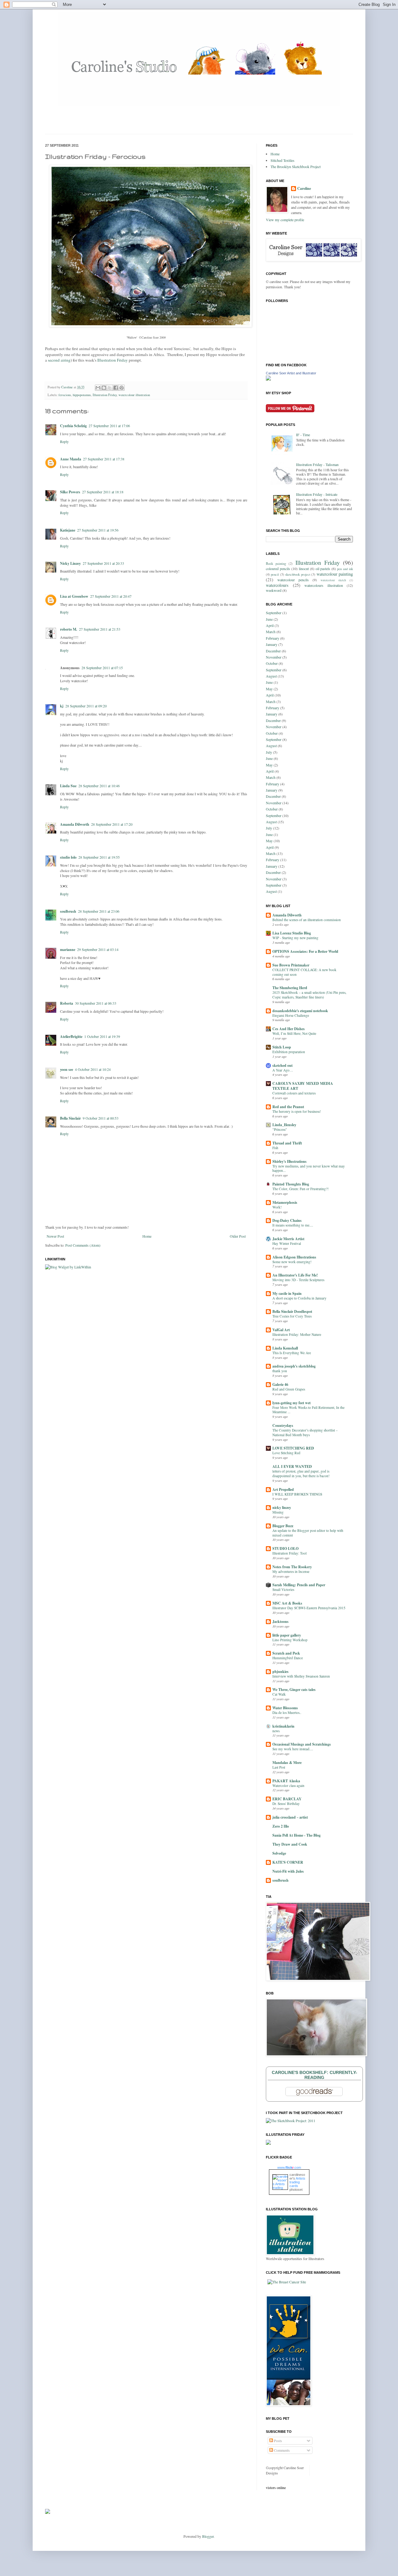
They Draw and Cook (290, 1844)
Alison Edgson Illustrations (294, 1257)
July (269, 752)
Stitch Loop (282, 1047)
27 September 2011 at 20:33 (103, 563)
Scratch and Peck (286, 1653)
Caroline (67, 387)
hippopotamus (82, 395)
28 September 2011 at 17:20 (112, 824)
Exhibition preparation (289, 1052)
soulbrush (68, 911)
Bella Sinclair (70, 1118)
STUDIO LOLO (285, 1548)
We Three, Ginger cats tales (294, 1690)
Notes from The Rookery (292, 1567)
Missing (278, 1512)
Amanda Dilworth (75, 824)
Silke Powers (70, 492)
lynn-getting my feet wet (292, 1403)
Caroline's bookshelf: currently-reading (315, 2075)
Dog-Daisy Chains (287, 1220)
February (273, 638)
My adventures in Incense (291, 1571)
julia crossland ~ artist (290, 1817)
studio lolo (68, 857)
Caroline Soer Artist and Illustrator (291, 373)
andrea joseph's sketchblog (294, 1366)
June (269, 619)
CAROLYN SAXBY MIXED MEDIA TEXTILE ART (303, 1086)
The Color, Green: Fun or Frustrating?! (301, 1189)
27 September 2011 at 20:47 (111, 596)
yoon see (67, 1069)
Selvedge (279, 1853)
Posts (278, 2441)
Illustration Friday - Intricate (317, 494)
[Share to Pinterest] (122, 388)
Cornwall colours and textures (294, 1093)
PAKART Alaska (286, 1781)
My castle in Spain (287, 1293)
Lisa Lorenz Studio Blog (292, 933)
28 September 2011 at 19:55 (99, 857)
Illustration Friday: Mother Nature (297, 1334)
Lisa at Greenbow (74, 596)
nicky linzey (282, 1507)
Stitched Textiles (282, 160)
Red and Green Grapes (289, 1389)
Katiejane (68, 530)
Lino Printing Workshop (290, 1640)
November (274, 657)
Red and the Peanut (288, 1107)
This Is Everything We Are (292, 1353)
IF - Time (303, 435)
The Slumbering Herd (290, 988)
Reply (64, 441)
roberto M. (69, 629)
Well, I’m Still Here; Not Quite (294, 1033)
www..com (289, 2167)
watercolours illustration (324, 585)
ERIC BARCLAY (287, 1799)
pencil (275, 574)
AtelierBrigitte (71, 1037)
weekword (274, 590)
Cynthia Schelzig (73, 426)
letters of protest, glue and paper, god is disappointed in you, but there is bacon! (301, 1473)
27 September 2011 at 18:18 (103, 492)
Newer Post (55, 1236)
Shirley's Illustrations (289, 1161)
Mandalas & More (287, 1763)
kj (62, 706)
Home (147, 1236)
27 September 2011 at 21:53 (100, 629)
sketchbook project (298, 574)
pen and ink (345, 569)
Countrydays (283, 1425)
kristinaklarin (283, 1726)
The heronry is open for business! (297, 1111)
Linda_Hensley (284, 1125)
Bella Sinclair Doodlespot (292, 1311)
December (273, 651)
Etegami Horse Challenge (291, 1015)
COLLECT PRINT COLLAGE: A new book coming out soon (304, 972)
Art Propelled (283, 1489)
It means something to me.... (293, 1225)
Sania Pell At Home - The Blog (296, 1835)
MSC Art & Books (287, 1603)
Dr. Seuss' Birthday (286, 1804)
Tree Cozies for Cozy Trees (292, 1316)
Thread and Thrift (287, 1143)
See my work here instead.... (293, 1749)
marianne (68, 950)
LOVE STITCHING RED (293, 1448)
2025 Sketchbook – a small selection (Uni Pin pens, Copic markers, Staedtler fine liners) (309, 995)
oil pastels (323, 569)
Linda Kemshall (285, 1348)
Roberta (67, 1003)
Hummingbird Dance (288, 1658)
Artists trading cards (297, 2182)
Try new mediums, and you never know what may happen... (309, 1168)
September (274, 613)
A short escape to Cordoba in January (299, 1298)
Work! (277, 1207)
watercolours (277, 585)
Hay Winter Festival (287, 1243)
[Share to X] (110, 388)
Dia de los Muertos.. (287, 1713)
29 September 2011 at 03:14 (98, 949)
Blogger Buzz (283, 1526)
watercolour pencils (293, 580)
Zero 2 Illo (281, 1826)
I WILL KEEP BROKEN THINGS (297, 1494)
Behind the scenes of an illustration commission (307, 920)
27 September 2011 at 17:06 (109, 426)
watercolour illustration (134, 395)
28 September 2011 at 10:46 (99, 786)
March (271, 632)
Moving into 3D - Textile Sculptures (298, 1280)
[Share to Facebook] (116, 388)
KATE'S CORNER (288, 1862)
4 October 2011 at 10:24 (93, 1069)
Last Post (279, 1767)
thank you (280, 1371)
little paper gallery (287, 1635)
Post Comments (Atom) (83, 1245)
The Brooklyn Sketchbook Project (296, 167)
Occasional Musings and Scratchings (302, 1744)
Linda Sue (68, 786)
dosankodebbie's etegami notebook (300, 1011)
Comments (281, 2450)
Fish (275, 1148)
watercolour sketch (333, 580)
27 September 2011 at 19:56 (98, 530)
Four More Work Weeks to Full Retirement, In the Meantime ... (308, 1410)
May (269, 689)
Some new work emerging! (292, 1262)
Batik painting (276, 564)
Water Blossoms (285, 1708)
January (272, 644)
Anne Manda (71, 459)
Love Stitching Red (286, 1453)
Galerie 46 (280, 1384)
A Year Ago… (283, 1070)
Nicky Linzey (70, 563)
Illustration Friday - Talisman (317, 464)
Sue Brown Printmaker (291, 965)
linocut (304, 569)
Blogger (208, 2536)
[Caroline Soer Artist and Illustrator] (268, 379)
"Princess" (280, 1129)
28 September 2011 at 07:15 (102, 668)
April (270, 625)
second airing (59, 360)
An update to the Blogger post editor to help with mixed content (308, 1533)
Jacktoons (280, 1621)
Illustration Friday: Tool (289, 1553)
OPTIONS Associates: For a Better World (305, 951)
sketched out (282, 1065)
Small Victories (283, 1589)
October (272, 663)
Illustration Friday (113, 360)
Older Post (238, 1236)
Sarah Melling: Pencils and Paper (299, 1585)
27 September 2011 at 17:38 (104, 459)
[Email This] (98, 388)
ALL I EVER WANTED (292, 1466)
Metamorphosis (285, 1202)
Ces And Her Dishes (289, 1029)
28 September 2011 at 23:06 (99, 911)
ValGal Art (281, 1330)
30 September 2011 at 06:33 (96, 1003)
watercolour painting (335, 574)
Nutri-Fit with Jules (288, 1871)
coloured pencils (278, 569)
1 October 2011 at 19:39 (102, 1036)
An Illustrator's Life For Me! (295, 1275)
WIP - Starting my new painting (295, 938)
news (276, 1731)
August (271, 676)
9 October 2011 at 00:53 (101, 1118)
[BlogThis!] (104, 388)
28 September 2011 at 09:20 (86, 706)
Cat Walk (279, 1694)
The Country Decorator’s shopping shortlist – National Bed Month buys (305, 1432)
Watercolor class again (288, 1786)
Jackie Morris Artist (288, 1239)
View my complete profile (285, 220)
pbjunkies (280, 1672)
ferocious (65, 395)
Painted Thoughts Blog (291, 1184)
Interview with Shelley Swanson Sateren (301, 1676)
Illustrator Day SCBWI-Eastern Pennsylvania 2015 (309, 1608)
